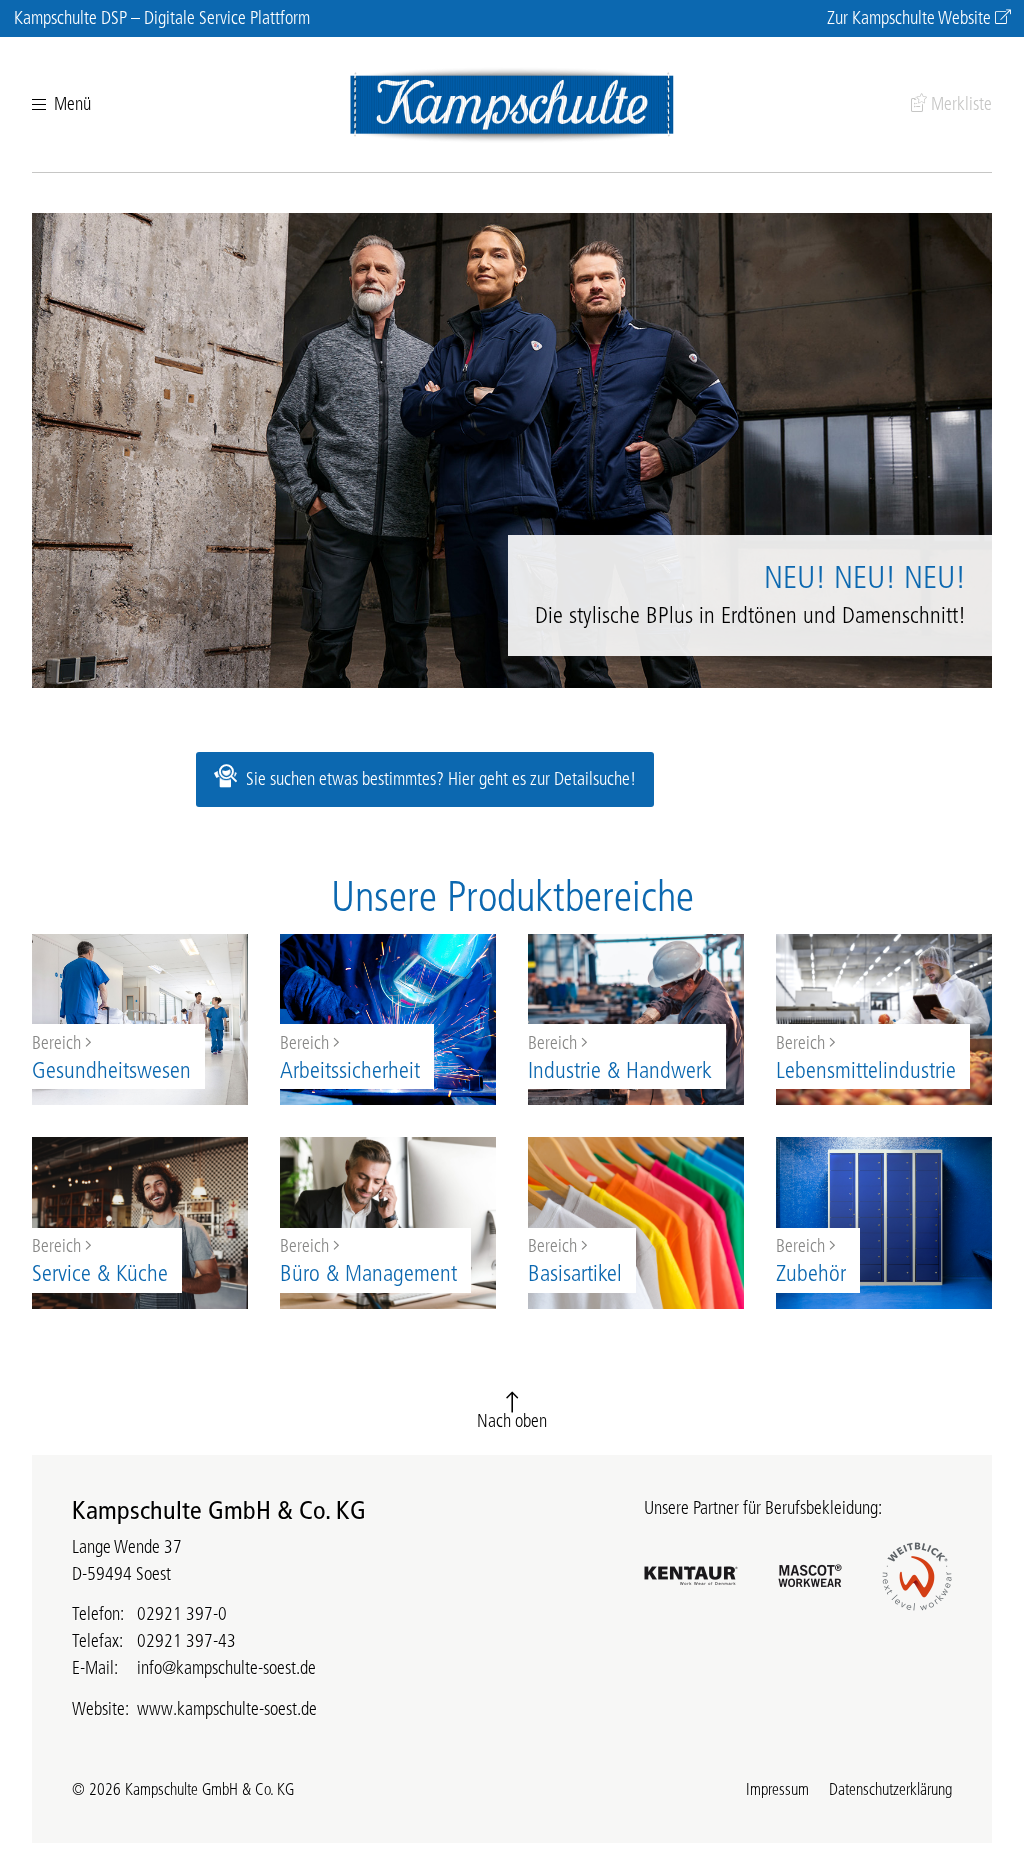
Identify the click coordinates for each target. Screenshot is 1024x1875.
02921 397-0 (182, 1614)
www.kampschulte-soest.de (227, 1709)
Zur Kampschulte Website (909, 18)
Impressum (777, 1789)
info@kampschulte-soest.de (226, 1668)
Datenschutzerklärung (890, 1789)
